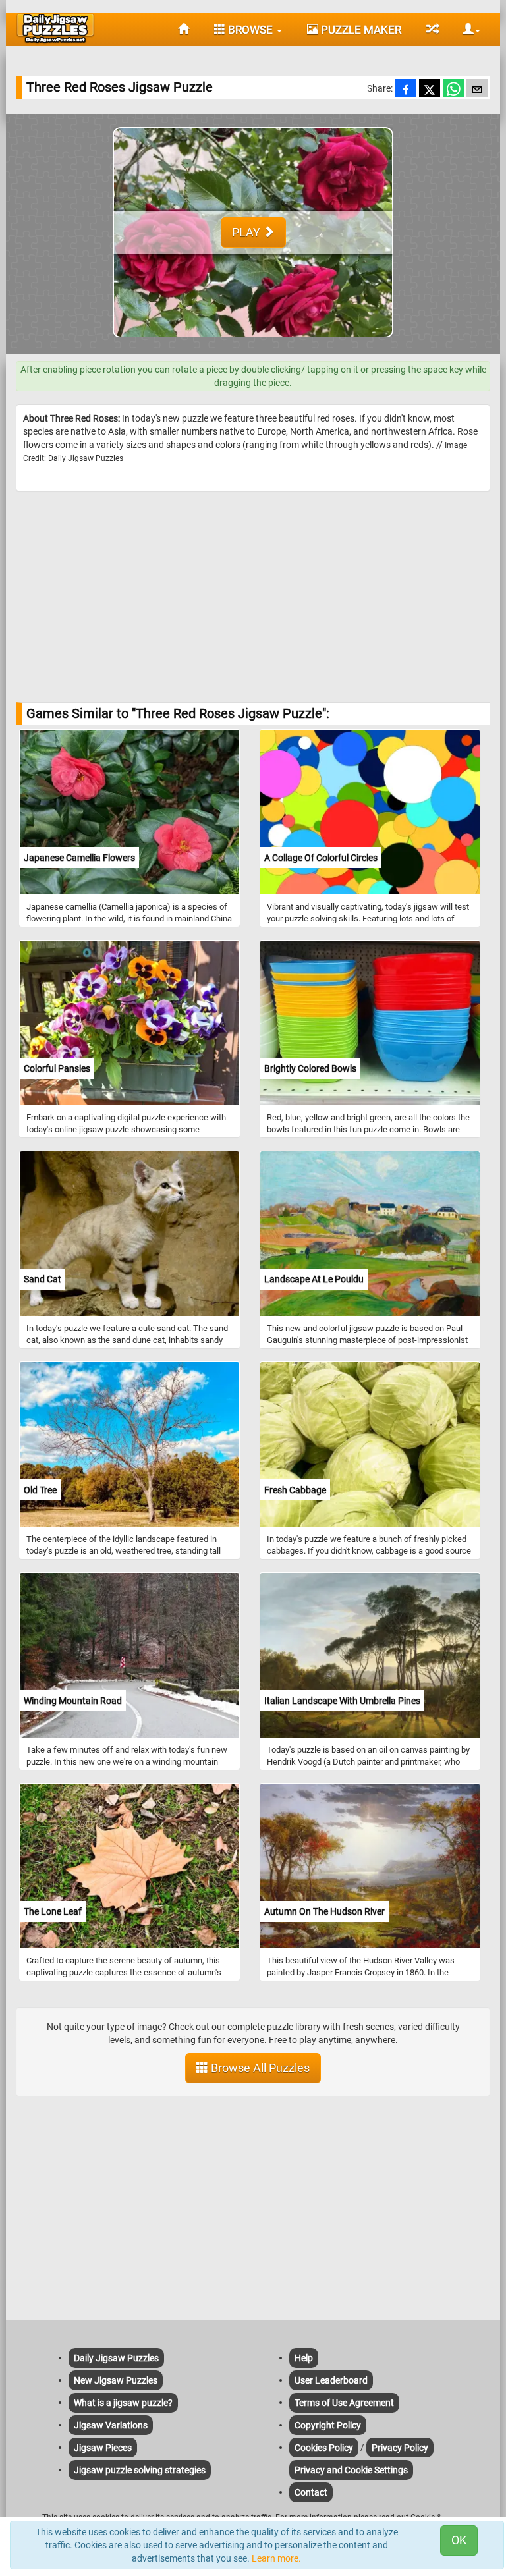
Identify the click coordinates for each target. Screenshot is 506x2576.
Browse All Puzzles (259, 2068)
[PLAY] (253, 348)
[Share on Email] (477, 90)
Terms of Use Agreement (344, 2403)
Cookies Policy (324, 2448)
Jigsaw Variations (111, 2425)
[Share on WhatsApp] (453, 90)
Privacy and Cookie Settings (351, 2470)
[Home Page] (183, 30)
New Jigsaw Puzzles (116, 2380)
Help (304, 2358)
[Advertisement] (253, 597)
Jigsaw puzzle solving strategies (140, 2470)
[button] (466, 30)
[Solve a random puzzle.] (432, 30)
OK (459, 2540)
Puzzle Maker (360, 30)
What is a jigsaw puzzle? (123, 2403)
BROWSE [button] (250, 30)
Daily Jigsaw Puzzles (116, 2358)
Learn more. (276, 2558)
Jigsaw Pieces (103, 2448)
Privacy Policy (400, 2448)
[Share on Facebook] (406, 90)
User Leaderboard (331, 2380)
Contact (311, 2492)
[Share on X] (430, 90)
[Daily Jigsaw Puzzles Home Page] (55, 28)
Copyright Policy (328, 2425)
